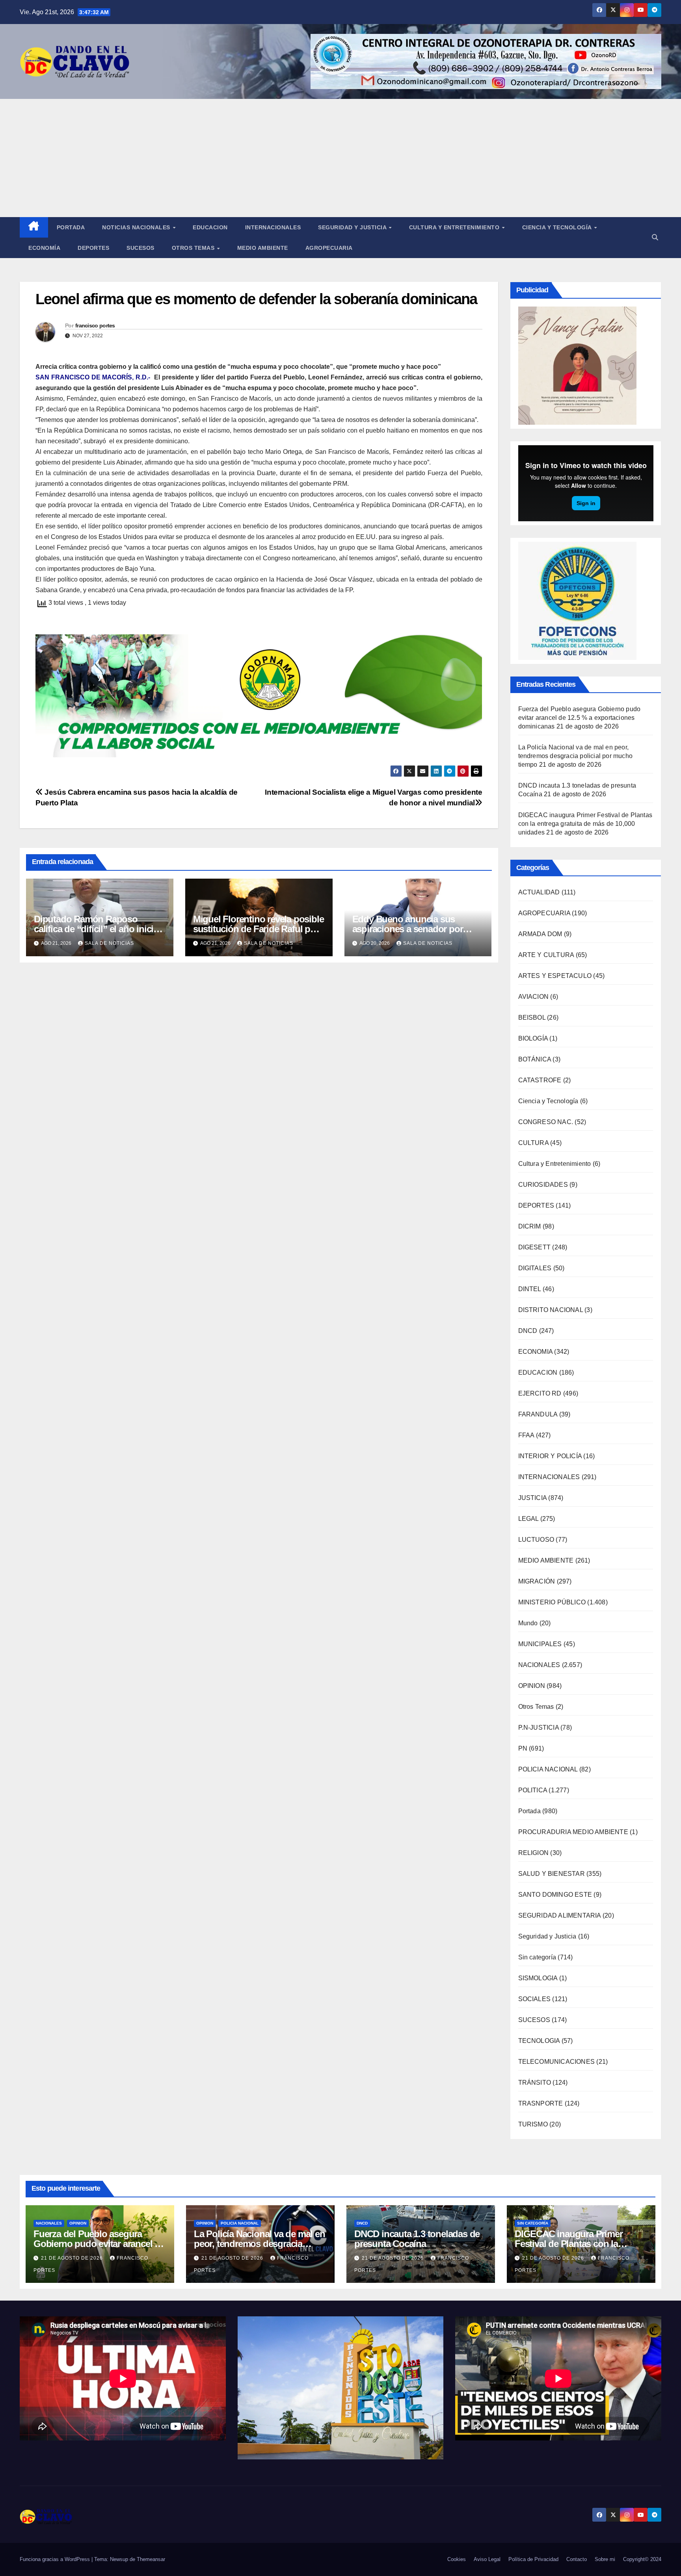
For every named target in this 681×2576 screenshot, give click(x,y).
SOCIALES (535, 1999)
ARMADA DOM (540, 934)
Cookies (457, 2559)
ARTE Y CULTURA (546, 955)
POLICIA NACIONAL (548, 1769)
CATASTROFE (540, 1080)
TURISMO (533, 2124)
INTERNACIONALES (549, 1477)
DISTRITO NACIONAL (551, 1310)
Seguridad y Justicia (353, 227)
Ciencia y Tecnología (558, 227)
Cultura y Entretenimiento (455, 227)
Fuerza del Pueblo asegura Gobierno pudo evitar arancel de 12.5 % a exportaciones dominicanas (580, 718)
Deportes (93, 248)
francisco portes (95, 325)
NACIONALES (539, 1665)
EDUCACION (210, 227)
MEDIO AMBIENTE (546, 1560)
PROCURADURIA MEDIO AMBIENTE (573, 1832)
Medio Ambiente (263, 248)
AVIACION (534, 997)
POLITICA (533, 1790)
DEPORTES (536, 1205)
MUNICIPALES (540, 1644)
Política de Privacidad (533, 2559)
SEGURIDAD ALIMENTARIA (560, 1915)
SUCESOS (534, 2020)
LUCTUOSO (536, 1540)
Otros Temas (194, 248)
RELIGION (534, 1853)
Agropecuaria (329, 248)
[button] (655, 237)
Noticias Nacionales (137, 227)
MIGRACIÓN (537, 1581)
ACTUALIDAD (539, 892)
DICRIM (530, 1226)
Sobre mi (605, 2559)
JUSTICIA (533, 1498)
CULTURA (533, 1143)
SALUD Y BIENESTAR (552, 1874)
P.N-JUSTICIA (539, 1728)
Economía (44, 248)
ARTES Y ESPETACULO (555, 976)
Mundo (528, 1623)
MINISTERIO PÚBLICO (552, 1602)
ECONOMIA (536, 1352)
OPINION (532, 1686)
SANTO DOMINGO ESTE (555, 1895)
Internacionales (273, 227)
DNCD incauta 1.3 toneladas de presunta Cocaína (417, 2239)
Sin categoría (537, 1957)
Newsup (119, 2559)
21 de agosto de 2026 (73, 2258)
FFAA (526, 1435)
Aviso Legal (487, 2559)
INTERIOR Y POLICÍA (550, 1456)
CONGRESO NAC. (546, 1122)
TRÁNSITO (535, 2083)
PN (523, 1748)
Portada (71, 227)
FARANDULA (538, 1414)
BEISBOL (532, 1018)
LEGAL (528, 1519)
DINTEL (530, 1289)
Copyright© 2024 (642, 2559)
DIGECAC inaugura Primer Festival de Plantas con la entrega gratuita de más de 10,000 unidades (585, 824)
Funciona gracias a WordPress (56, 2559)
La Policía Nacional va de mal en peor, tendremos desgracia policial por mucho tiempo (576, 756)
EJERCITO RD (540, 1393)
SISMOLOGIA (538, 1978)
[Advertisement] (340, 158)
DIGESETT (535, 1247)
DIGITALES (535, 1268)
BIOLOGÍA (533, 1038)
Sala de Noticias (109, 943)
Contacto (577, 2559)
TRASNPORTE (541, 2103)
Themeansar (151, 2559)
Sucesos (140, 248)
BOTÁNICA (535, 1059)
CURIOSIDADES (543, 1185)
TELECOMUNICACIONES (557, 2062)
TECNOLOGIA (539, 2041)
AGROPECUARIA (544, 913)
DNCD (528, 1331)
